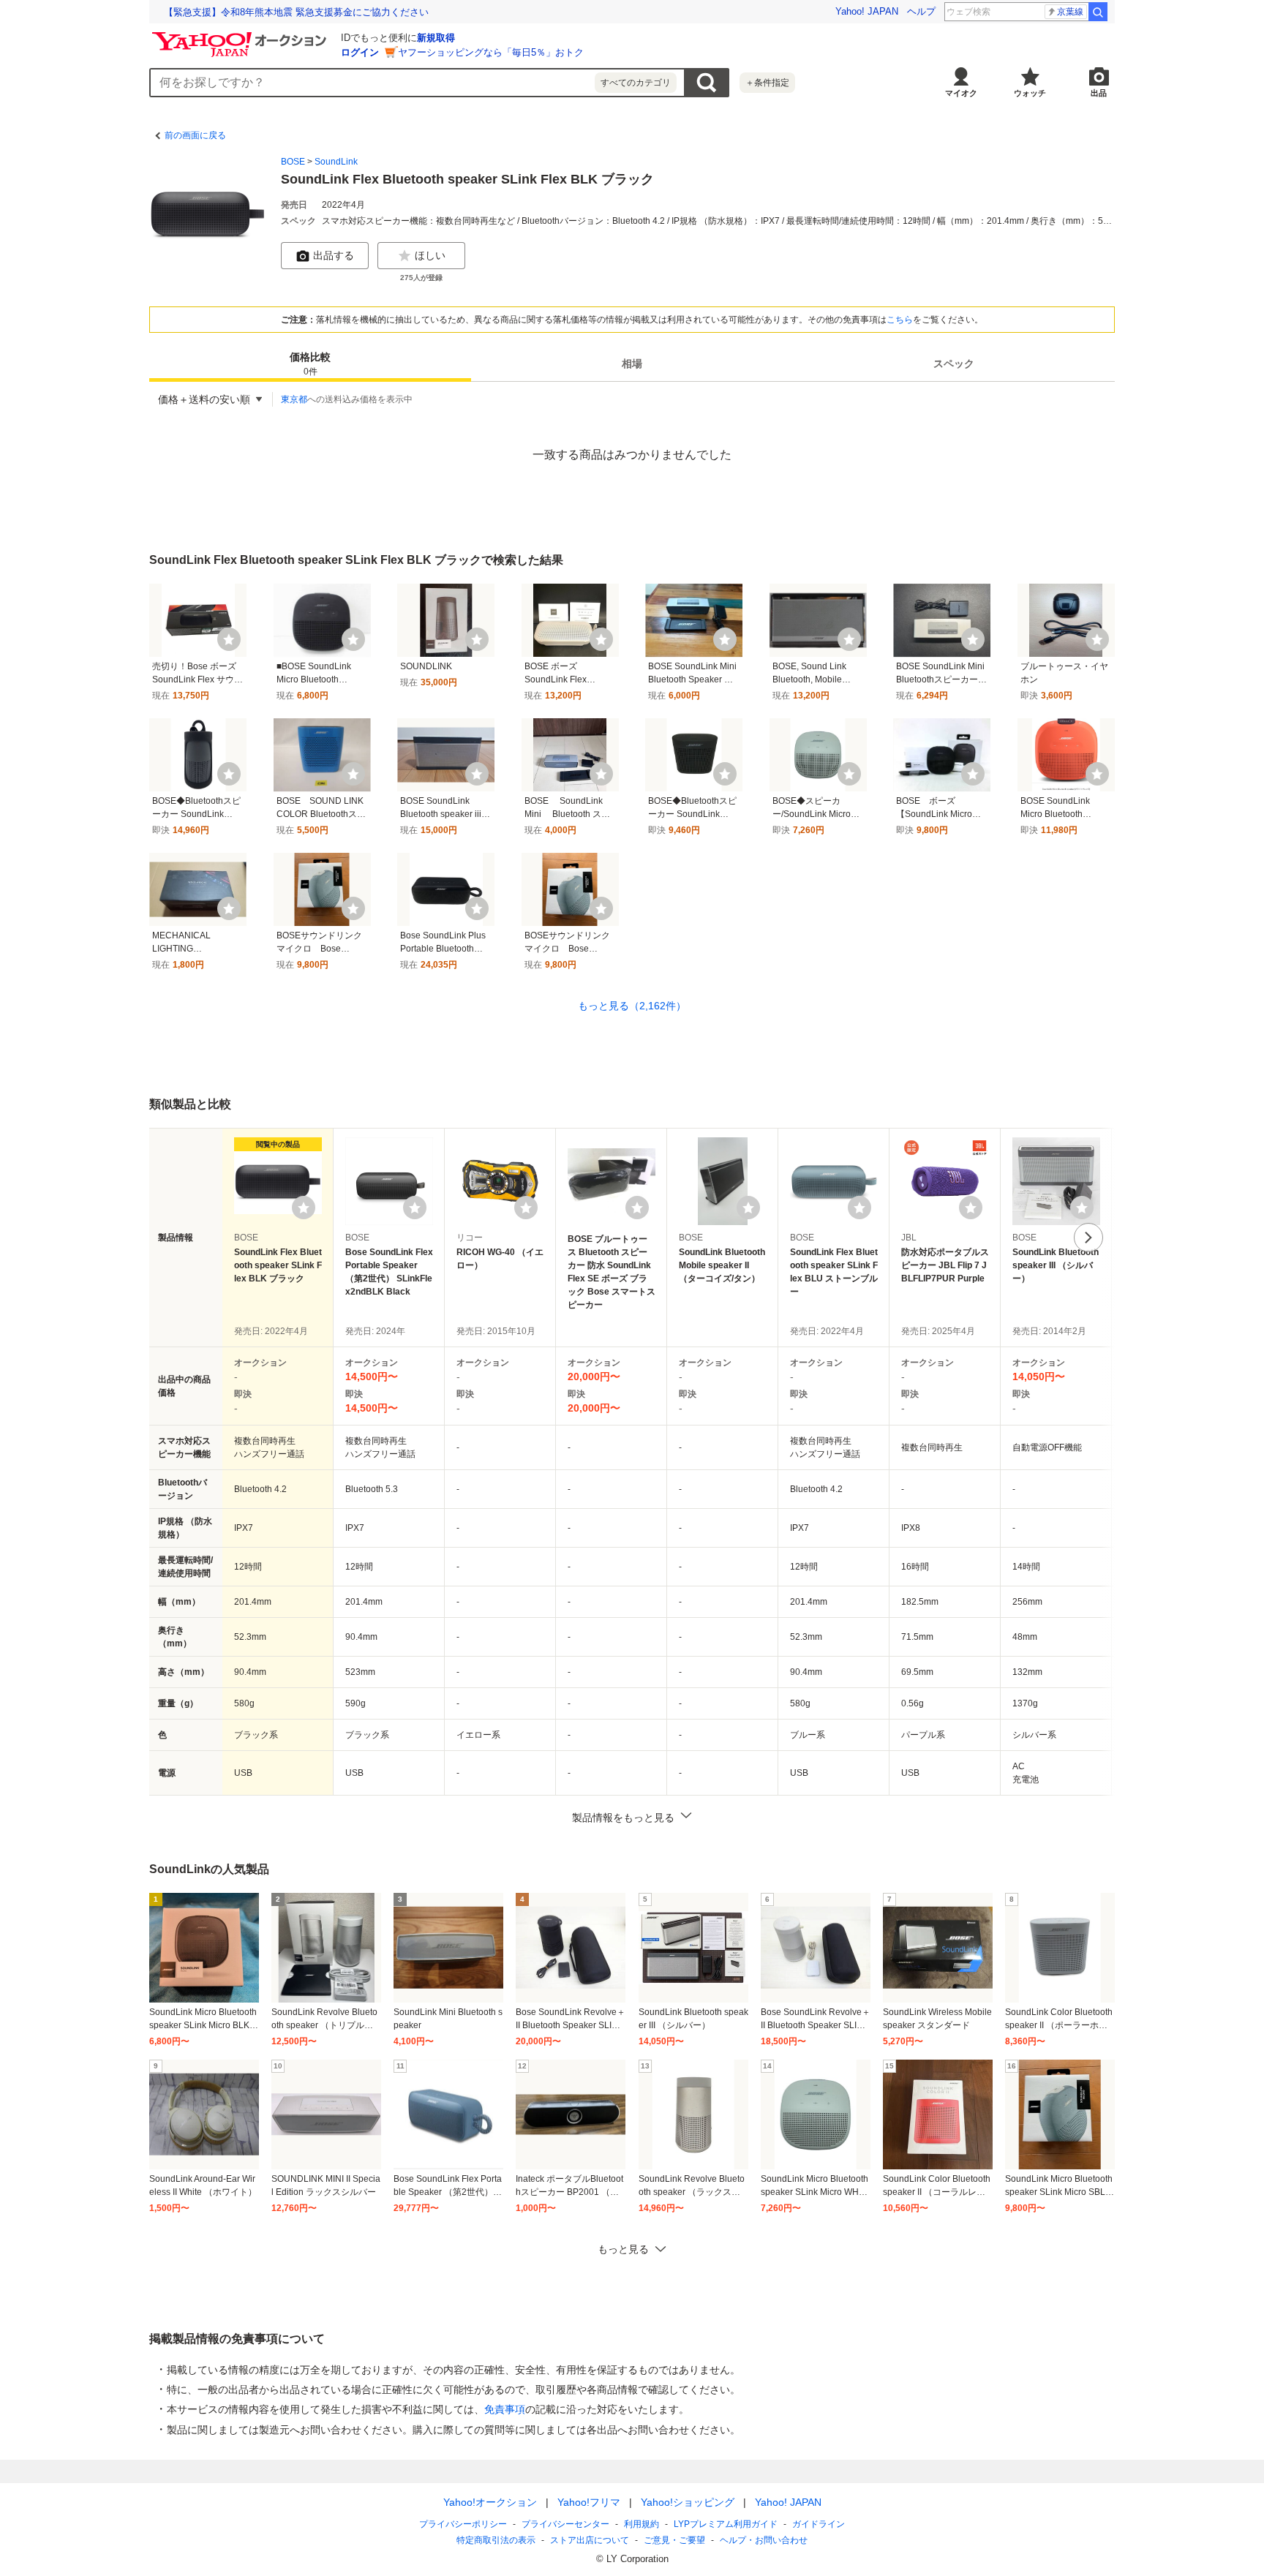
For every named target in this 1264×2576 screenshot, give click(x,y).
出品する (334, 255)
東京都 (294, 399)
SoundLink (336, 162)
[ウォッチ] (229, 639)
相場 (632, 364)
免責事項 (505, 2409)
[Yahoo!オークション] (241, 36)
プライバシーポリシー (463, 2524)
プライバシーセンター (565, 2524)
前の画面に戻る (195, 135)
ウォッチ (1030, 93)
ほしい (430, 255)
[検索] (1098, 12)
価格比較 (310, 365)
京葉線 (1070, 12)
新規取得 (436, 38)
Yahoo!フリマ (589, 2502)
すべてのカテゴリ (636, 83)
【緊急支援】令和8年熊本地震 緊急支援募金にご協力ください (296, 12)
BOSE (293, 162)
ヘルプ (921, 11)
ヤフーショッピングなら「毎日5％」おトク (491, 52)
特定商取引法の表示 (496, 2540)
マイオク (961, 93)
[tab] (310, 364)
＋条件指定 (767, 83)
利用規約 (642, 2524)
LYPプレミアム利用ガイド (726, 2524)
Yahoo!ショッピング (688, 2502)
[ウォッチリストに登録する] (304, 1208)
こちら (900, 320)
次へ (1088, 1238)
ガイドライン (819, 2524)
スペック (954, 364)
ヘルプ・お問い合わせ (764, 2540)
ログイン (360, 52)
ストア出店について (590, 2540)
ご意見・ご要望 (674, 2540)
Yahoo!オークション (490, 2502)
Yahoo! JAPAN (867, 11)
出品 (1099, 93)
